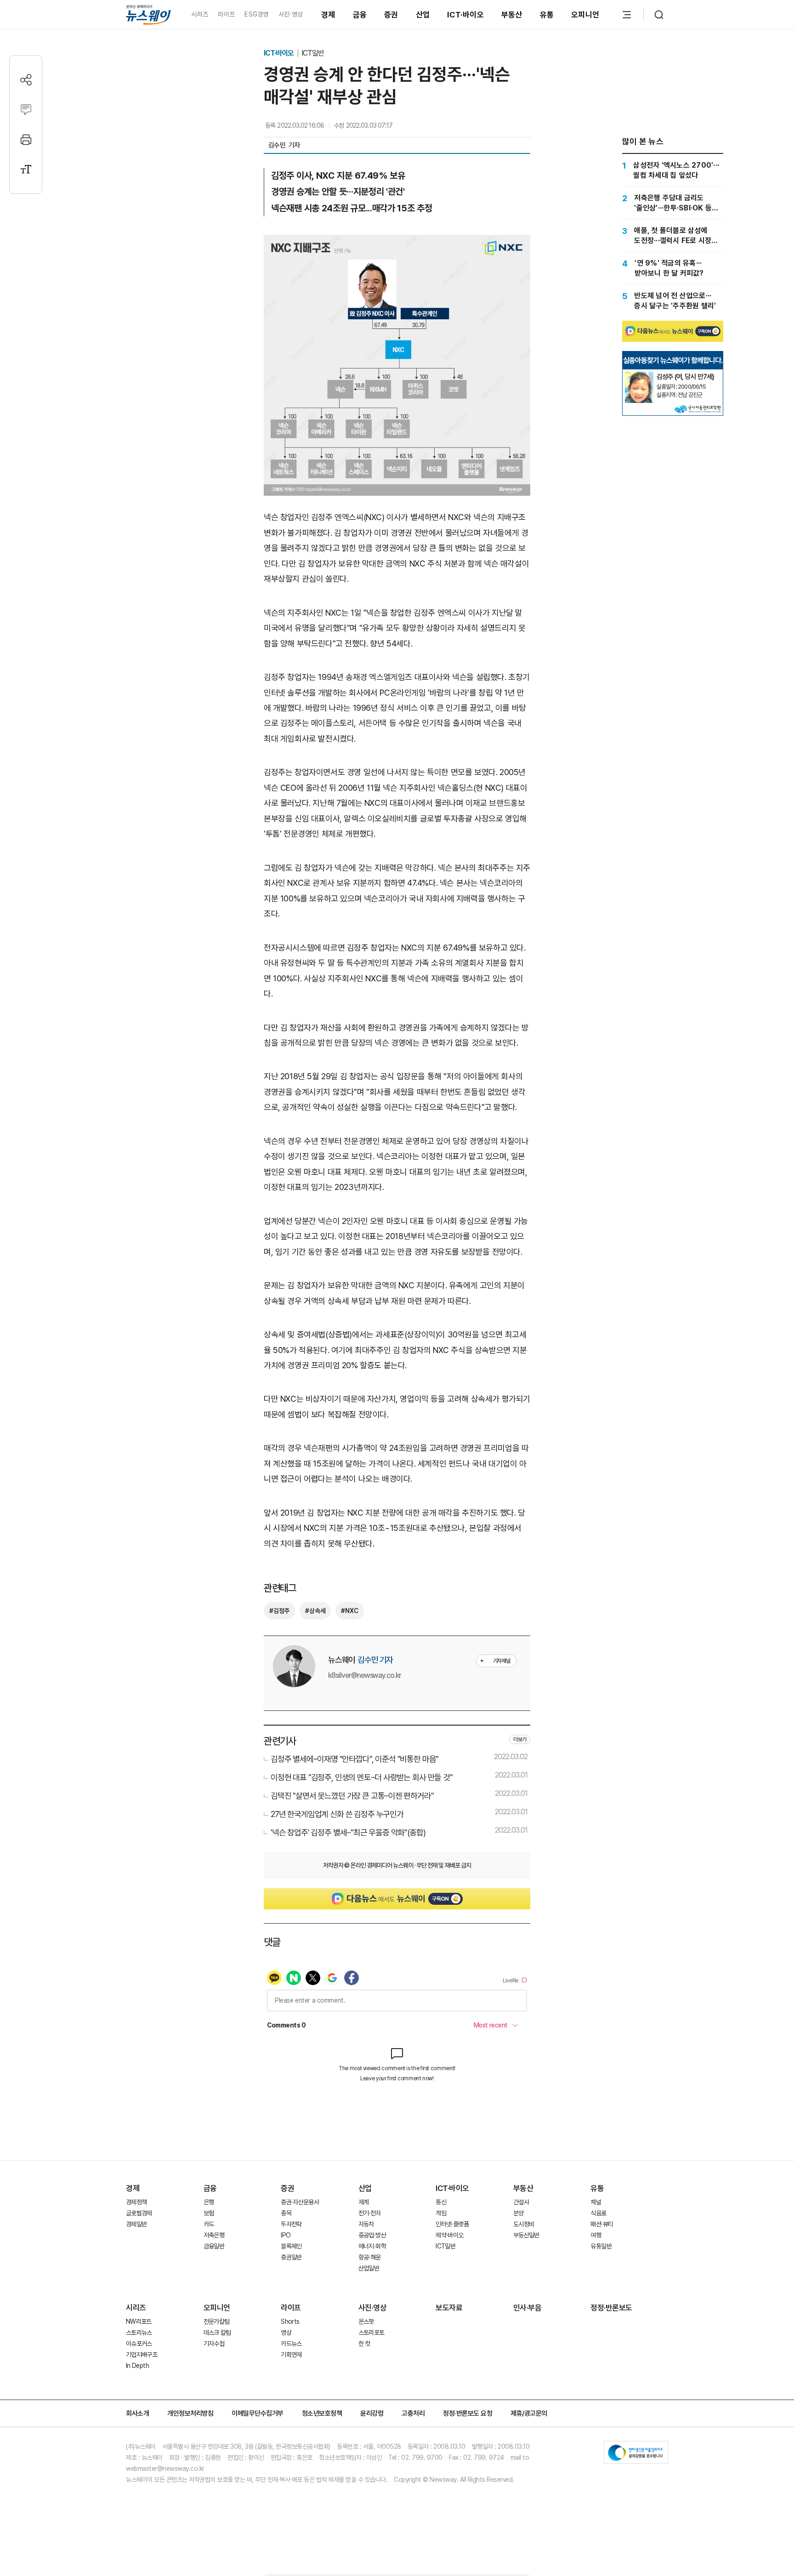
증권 (391, 15)
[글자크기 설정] (26, 169)
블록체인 (291, 2246)
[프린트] (26, 139)
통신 (441, 2202)
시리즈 (200, 14)
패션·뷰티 (602, 2224)
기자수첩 (214, 2344)
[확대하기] (397, 242)
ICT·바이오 (465, 15)
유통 (547, 15)
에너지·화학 (372, 2246)
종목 (286, 2213)
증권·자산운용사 (300, 2202)
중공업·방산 (372, 2235)
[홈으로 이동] (148, 14)
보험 (209, 2213)
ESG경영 (256, 14)
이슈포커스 (139, 2344)
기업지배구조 (142, 2355)
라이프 (226, 14)
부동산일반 (526, 2235)
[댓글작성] (26, 110)
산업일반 (369, 2268)
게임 (441, 2213)
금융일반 (214, 2246)
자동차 (366, 2224)
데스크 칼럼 (217, 2333)
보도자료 (449, 2308)
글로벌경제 (139, 2213)
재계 (364, 2202)
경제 (328, 15)
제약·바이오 (449, 2235)
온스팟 (366, 2321)
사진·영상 (291, 14)
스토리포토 (371, 2333)
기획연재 (291, 2355)
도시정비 (524, 2224)
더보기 (520, 1739)
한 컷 (364, 2344)
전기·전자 (370, 2213)
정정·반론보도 (611, 2308)
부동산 (512, 15)
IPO (286, 2235)
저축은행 (214, 2235)
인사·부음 (527, 2308)
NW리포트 (139, 2321)
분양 (519, 2213)
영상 (286, 2333)
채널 (596, 2202)
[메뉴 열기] (627, 15)
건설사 (521, 2202)
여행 (596, 2235)
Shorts (290, 2321)
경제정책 (136, 2202)
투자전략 (291, 2224)
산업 (423, 15)
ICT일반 (313, 53)
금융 (360, 15)
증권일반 (291, 2257)
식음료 (598, 2213)
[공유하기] (26, 80)
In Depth (137, 2366)
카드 (209, 2224)
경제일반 (136, 2224)
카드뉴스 (291, 2344)
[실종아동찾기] (639, 375)
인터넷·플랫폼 (452, 2224)
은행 (209, 2202)
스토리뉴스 (139, 2333)
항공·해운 (370, 2257)
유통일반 (601, 2246)
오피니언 (585, 15)
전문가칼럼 (217, 2321)
